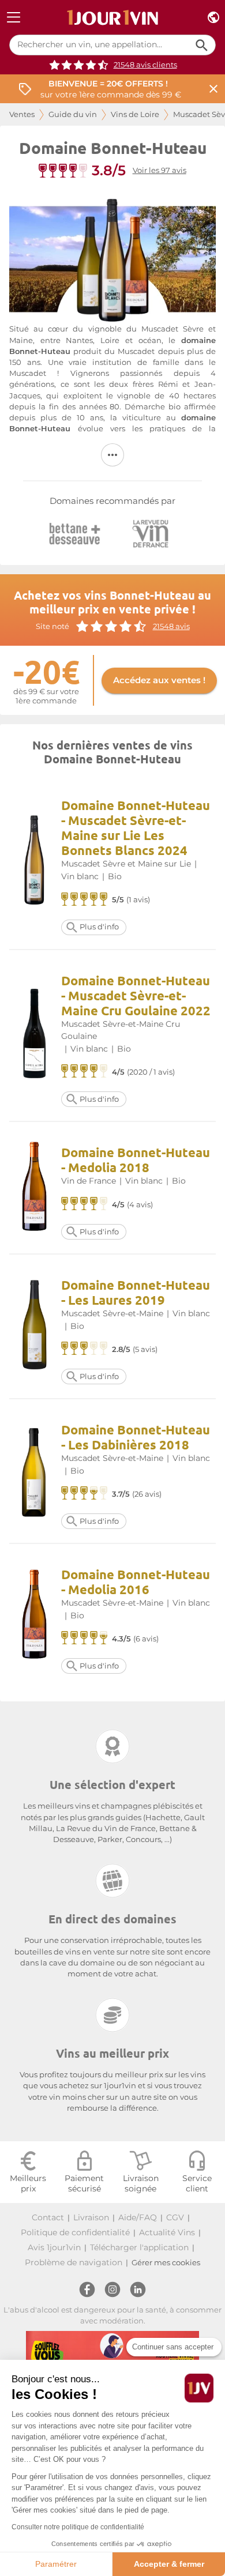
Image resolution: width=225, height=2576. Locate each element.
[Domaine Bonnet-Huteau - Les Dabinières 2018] (35, 1471)
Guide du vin (73, 114)
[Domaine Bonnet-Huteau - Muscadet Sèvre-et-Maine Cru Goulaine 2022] (35, 1035)
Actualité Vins (167, 2232)
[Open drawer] (14, 18)
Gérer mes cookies (166, 2263)
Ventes (22, 114)
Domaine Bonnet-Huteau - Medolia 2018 (136, 1160)
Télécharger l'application (139, 2247)
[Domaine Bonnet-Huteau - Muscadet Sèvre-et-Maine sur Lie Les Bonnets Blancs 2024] (35, 862)
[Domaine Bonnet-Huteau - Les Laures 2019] (35, 1326)
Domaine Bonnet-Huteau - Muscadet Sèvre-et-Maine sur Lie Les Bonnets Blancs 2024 (136, 828)
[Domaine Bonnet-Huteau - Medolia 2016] (35, 1616)
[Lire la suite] (112, 455)
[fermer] (213, 89)
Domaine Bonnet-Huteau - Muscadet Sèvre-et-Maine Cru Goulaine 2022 (136, 995)
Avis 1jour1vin (54, 2247)
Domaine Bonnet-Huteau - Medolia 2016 (136, 1582)
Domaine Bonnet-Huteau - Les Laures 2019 (136, 1292)
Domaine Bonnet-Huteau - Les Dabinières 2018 (136, 1437)
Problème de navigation (74, 2262)
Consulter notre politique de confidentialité (78, 2527)
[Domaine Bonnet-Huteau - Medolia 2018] (35, 1188)
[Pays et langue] (213, 18)
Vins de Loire (135, 114)
